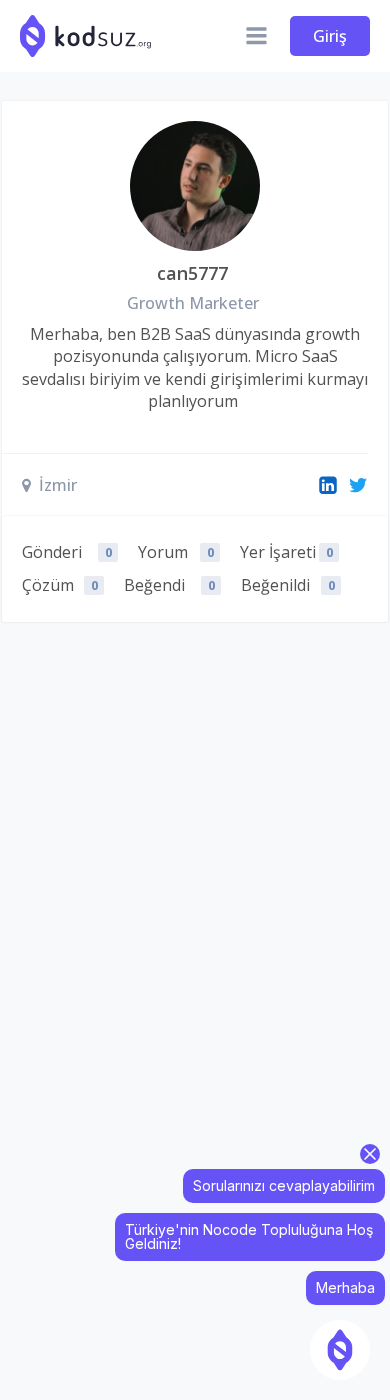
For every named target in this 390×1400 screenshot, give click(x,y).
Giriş (330, 36)
